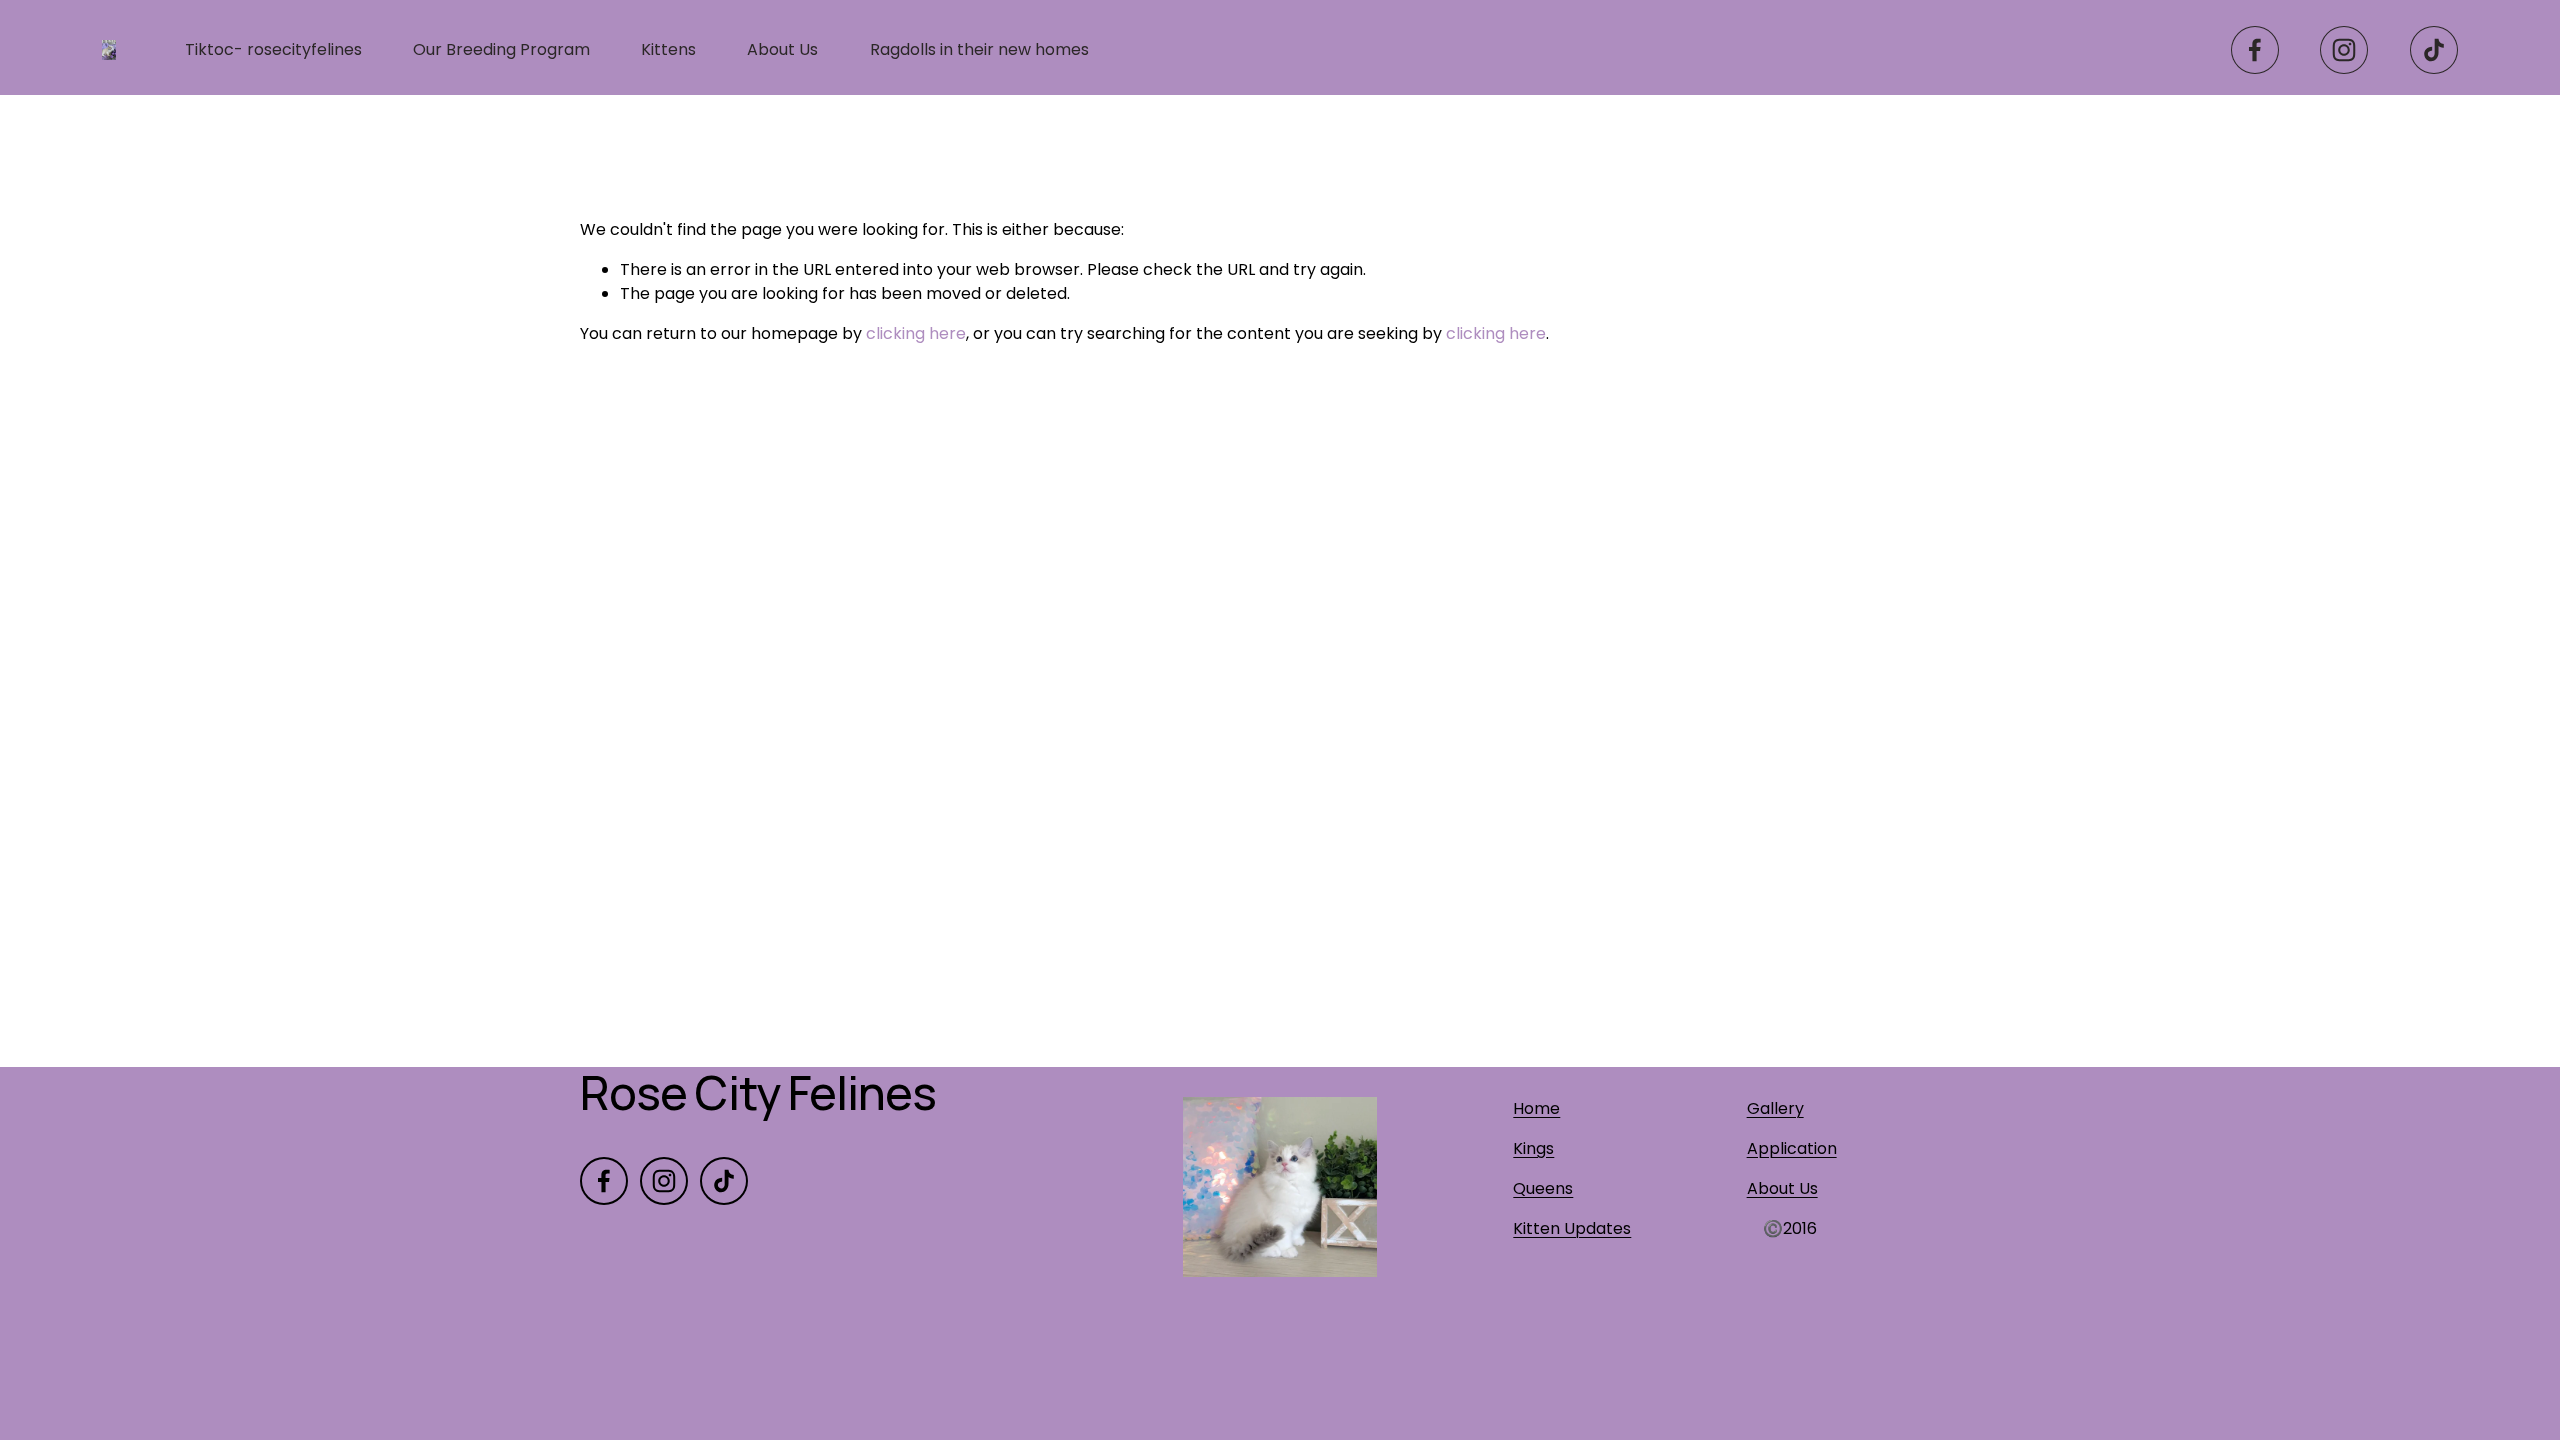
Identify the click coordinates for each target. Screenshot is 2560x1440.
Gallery (1775, 1108)
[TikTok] (2434, 50)
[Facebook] (2255, 50)
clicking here (916, 333)
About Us (782, 49)
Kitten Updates (1572, 1228)
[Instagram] (2344, 50)
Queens (1543, 1188)
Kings (1533, 1148)
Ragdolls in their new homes (979, 49)
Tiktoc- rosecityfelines (273, 49)
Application (1792, 1148)
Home (1536, 1108)
